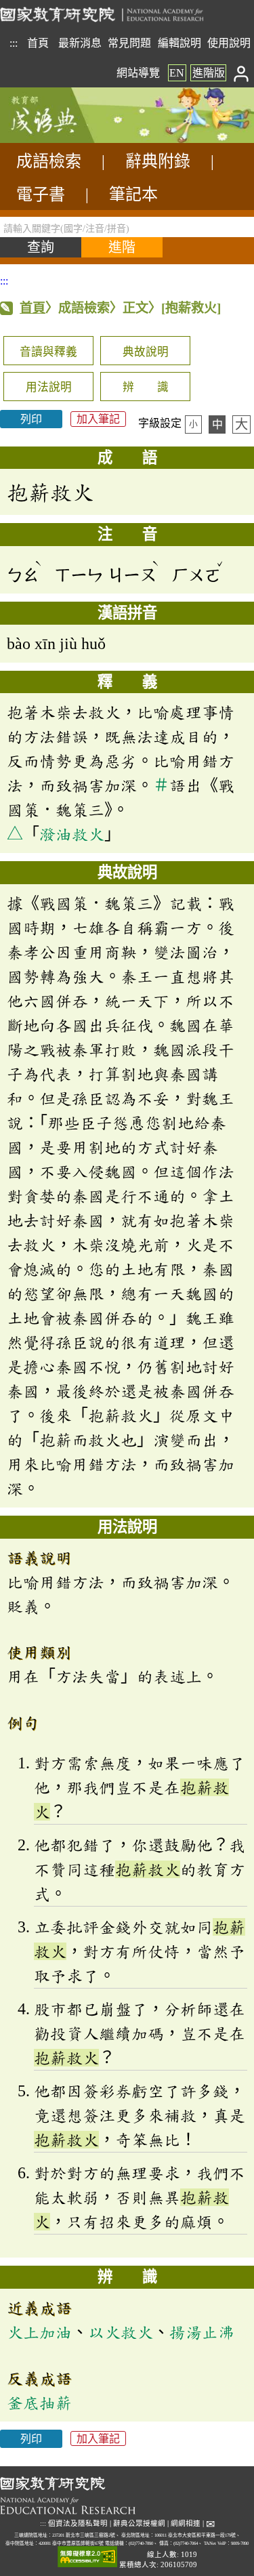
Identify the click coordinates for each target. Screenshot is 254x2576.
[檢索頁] (68, 139)
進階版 (209, 73)
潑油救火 (72, 834)
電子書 (41, 194)
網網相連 (186, 2523)
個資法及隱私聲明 (78, 2523)
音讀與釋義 (48, 352)
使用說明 (229, 43)
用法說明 (49, 387)
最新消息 (80, 43)
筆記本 (133, 194)
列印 (31, 419)
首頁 (38, 43)
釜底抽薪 (39, 2403)
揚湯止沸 (202, 2332)
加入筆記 (98, 419)
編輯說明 (179, 43)
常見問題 (129, 43)
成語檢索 (49, 161)
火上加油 (39, 2332)
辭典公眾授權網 (139, 2523)
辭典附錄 (158, 161)
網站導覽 (138, 73)
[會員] (241, 73)
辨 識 (146, 387)
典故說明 (146, 352)
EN (177, 73)
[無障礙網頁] (87, 2557)
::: (14, 43)
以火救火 (121, 2332)
